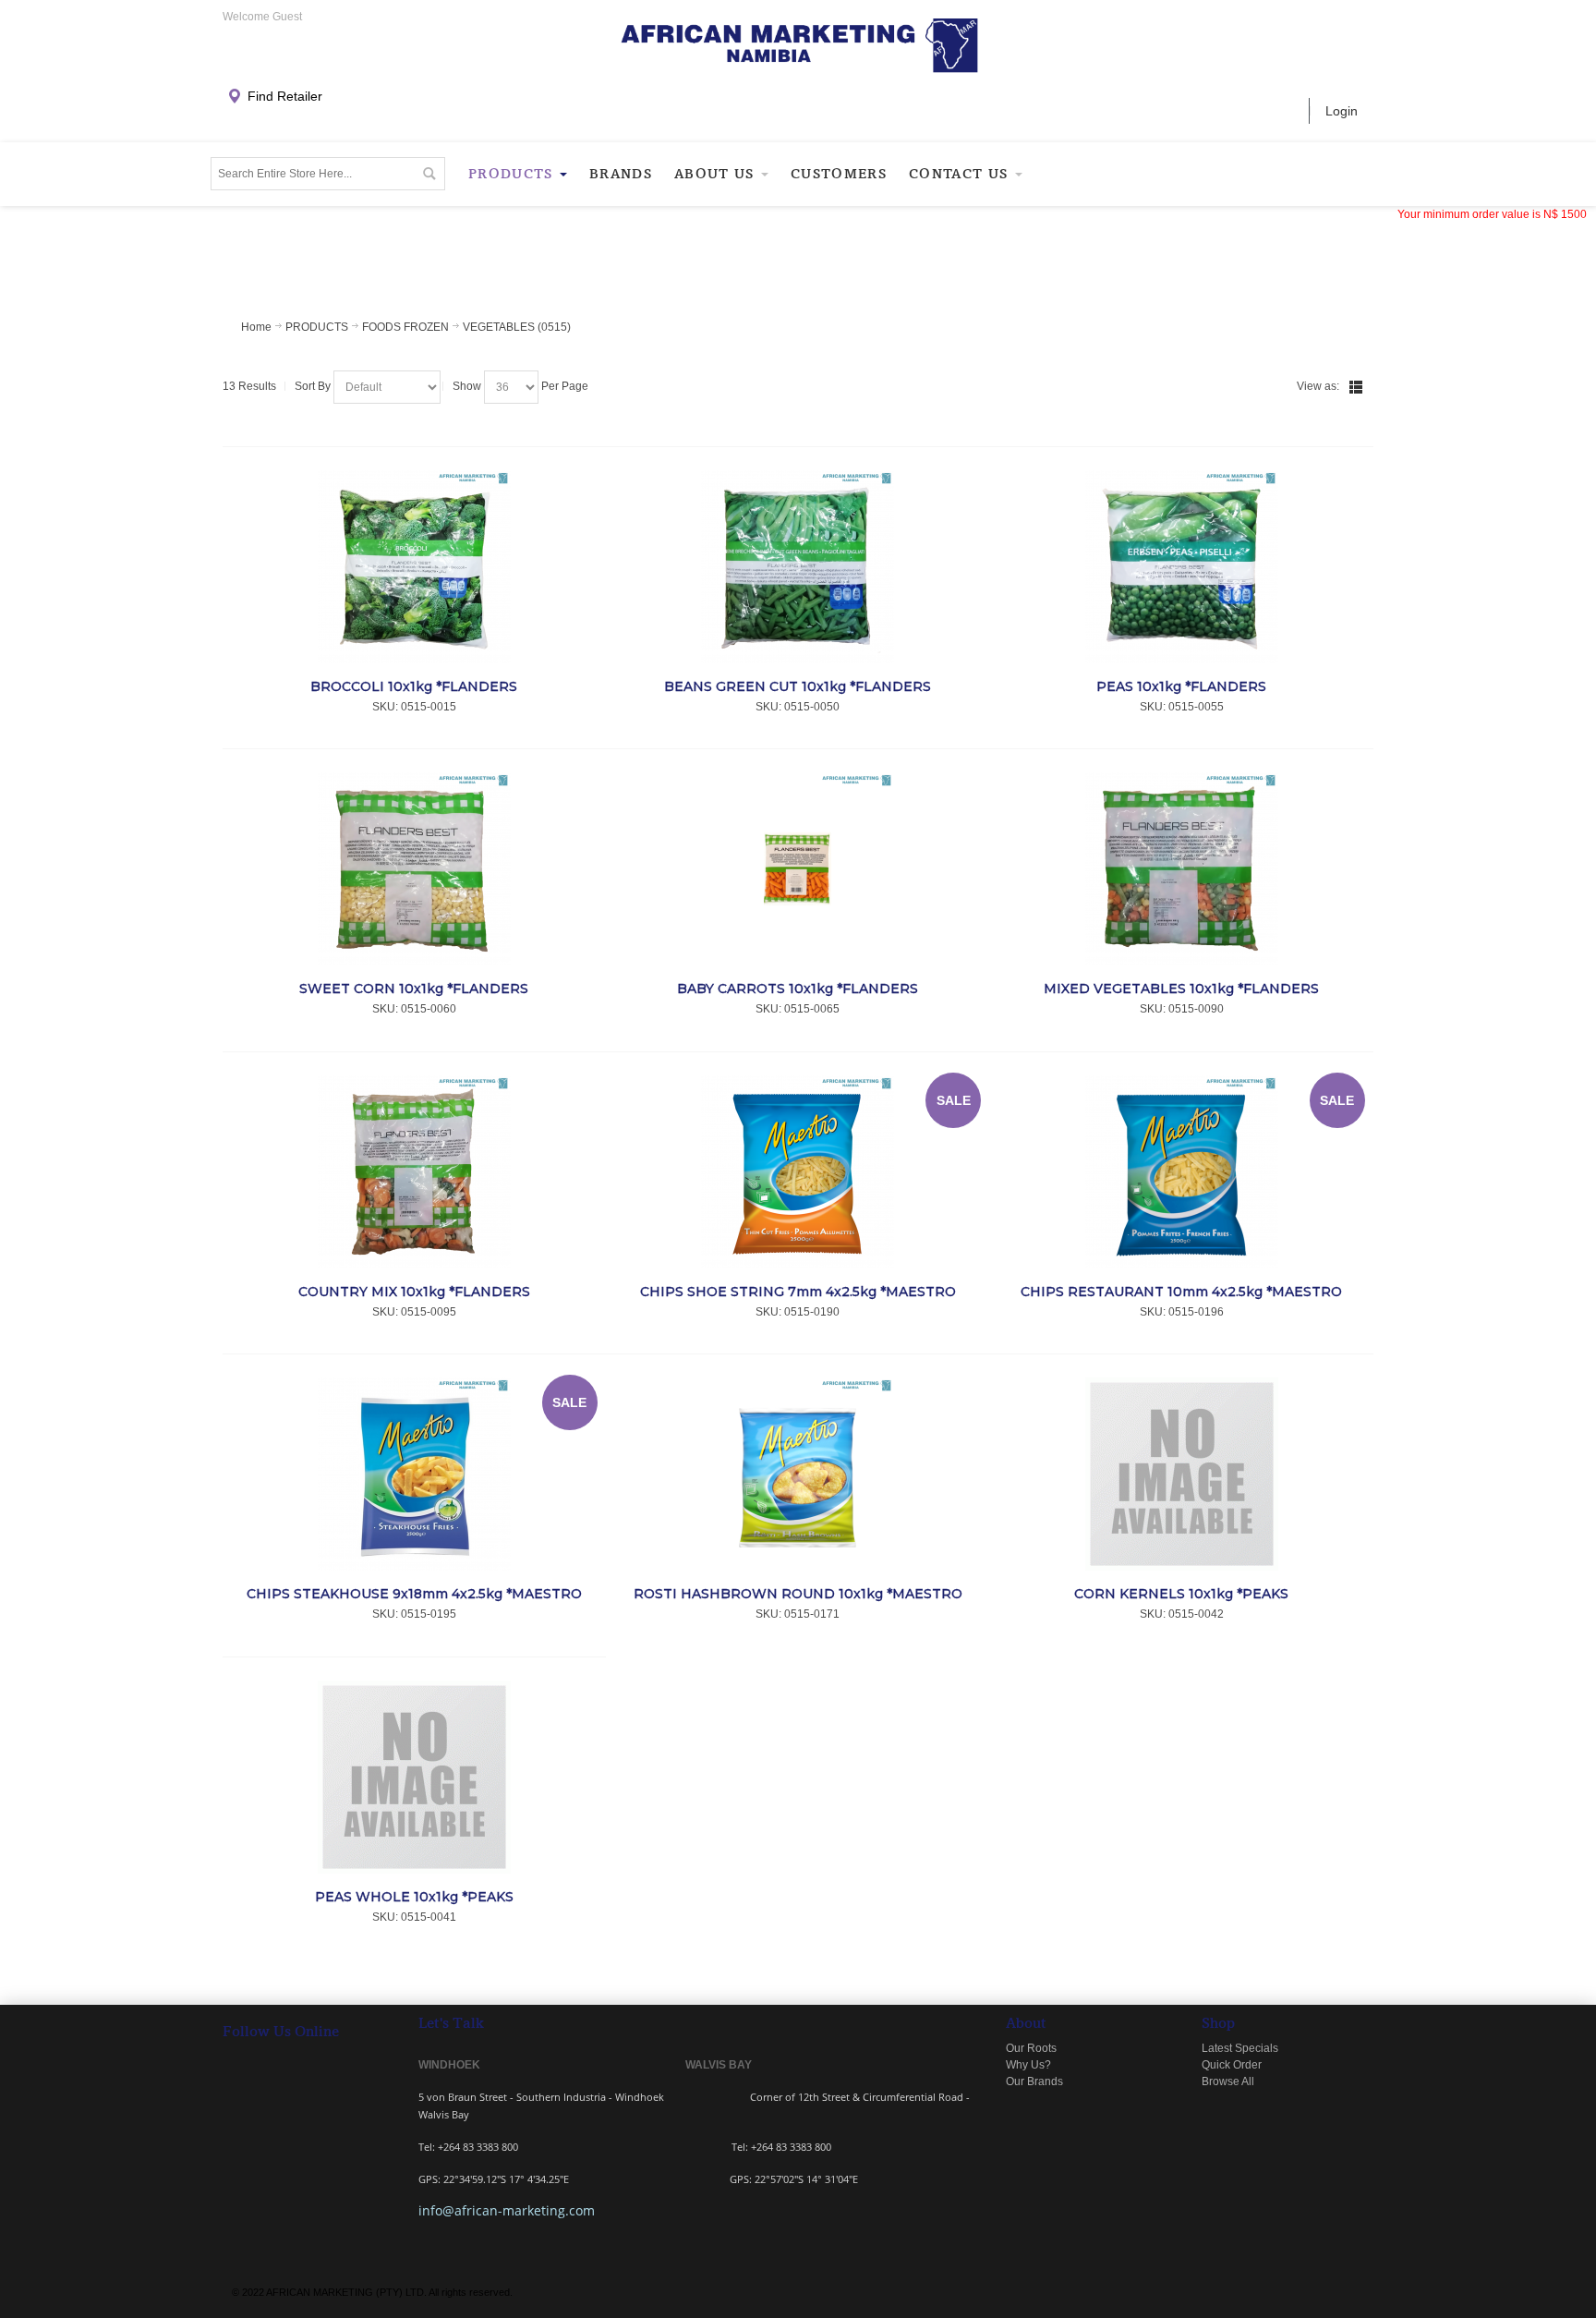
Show (467, 386)
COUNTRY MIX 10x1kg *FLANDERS (414, 1292)
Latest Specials (1240, 2048)
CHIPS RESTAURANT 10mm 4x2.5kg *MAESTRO (1181, 1292)
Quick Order (1232, 2065)
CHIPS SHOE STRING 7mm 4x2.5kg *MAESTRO (798, 1292)
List (1356, 387)
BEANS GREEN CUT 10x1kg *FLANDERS (798, 686)
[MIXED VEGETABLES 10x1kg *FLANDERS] (1182, 869)
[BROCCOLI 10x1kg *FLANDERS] (414, 567)
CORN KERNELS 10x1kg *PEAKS (1181, 1594)
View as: (1318, 386)
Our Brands (1034, 2081)
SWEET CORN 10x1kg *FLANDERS (414, 989)
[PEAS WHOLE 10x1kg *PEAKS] (414, 1777)
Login (1342, 111)
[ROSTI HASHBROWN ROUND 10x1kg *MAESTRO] (798, 1474)
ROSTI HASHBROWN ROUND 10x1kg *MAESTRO (798, 1594)
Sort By (313, 386)
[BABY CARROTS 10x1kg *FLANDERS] (798, 869)
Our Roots (1031, 2048)
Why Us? (1028, 2065)
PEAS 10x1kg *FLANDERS (1181, 686)
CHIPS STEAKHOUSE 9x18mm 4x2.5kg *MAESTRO (414, 1594)
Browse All (1228, 2081)
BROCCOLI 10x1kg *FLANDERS (414, 686)
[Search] (429, 174)
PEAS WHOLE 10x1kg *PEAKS (414, 1897)
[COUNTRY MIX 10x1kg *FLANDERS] (414, 1172)
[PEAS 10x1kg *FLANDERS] (1182, 567)
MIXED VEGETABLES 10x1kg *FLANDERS (1181, 989)
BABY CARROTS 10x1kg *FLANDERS (798, 989)
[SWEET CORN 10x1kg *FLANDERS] (414, 869)
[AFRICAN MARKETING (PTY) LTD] (798, 46)
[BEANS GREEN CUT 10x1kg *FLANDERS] (798, 567)
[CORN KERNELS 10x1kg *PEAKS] (1182, 1474)
